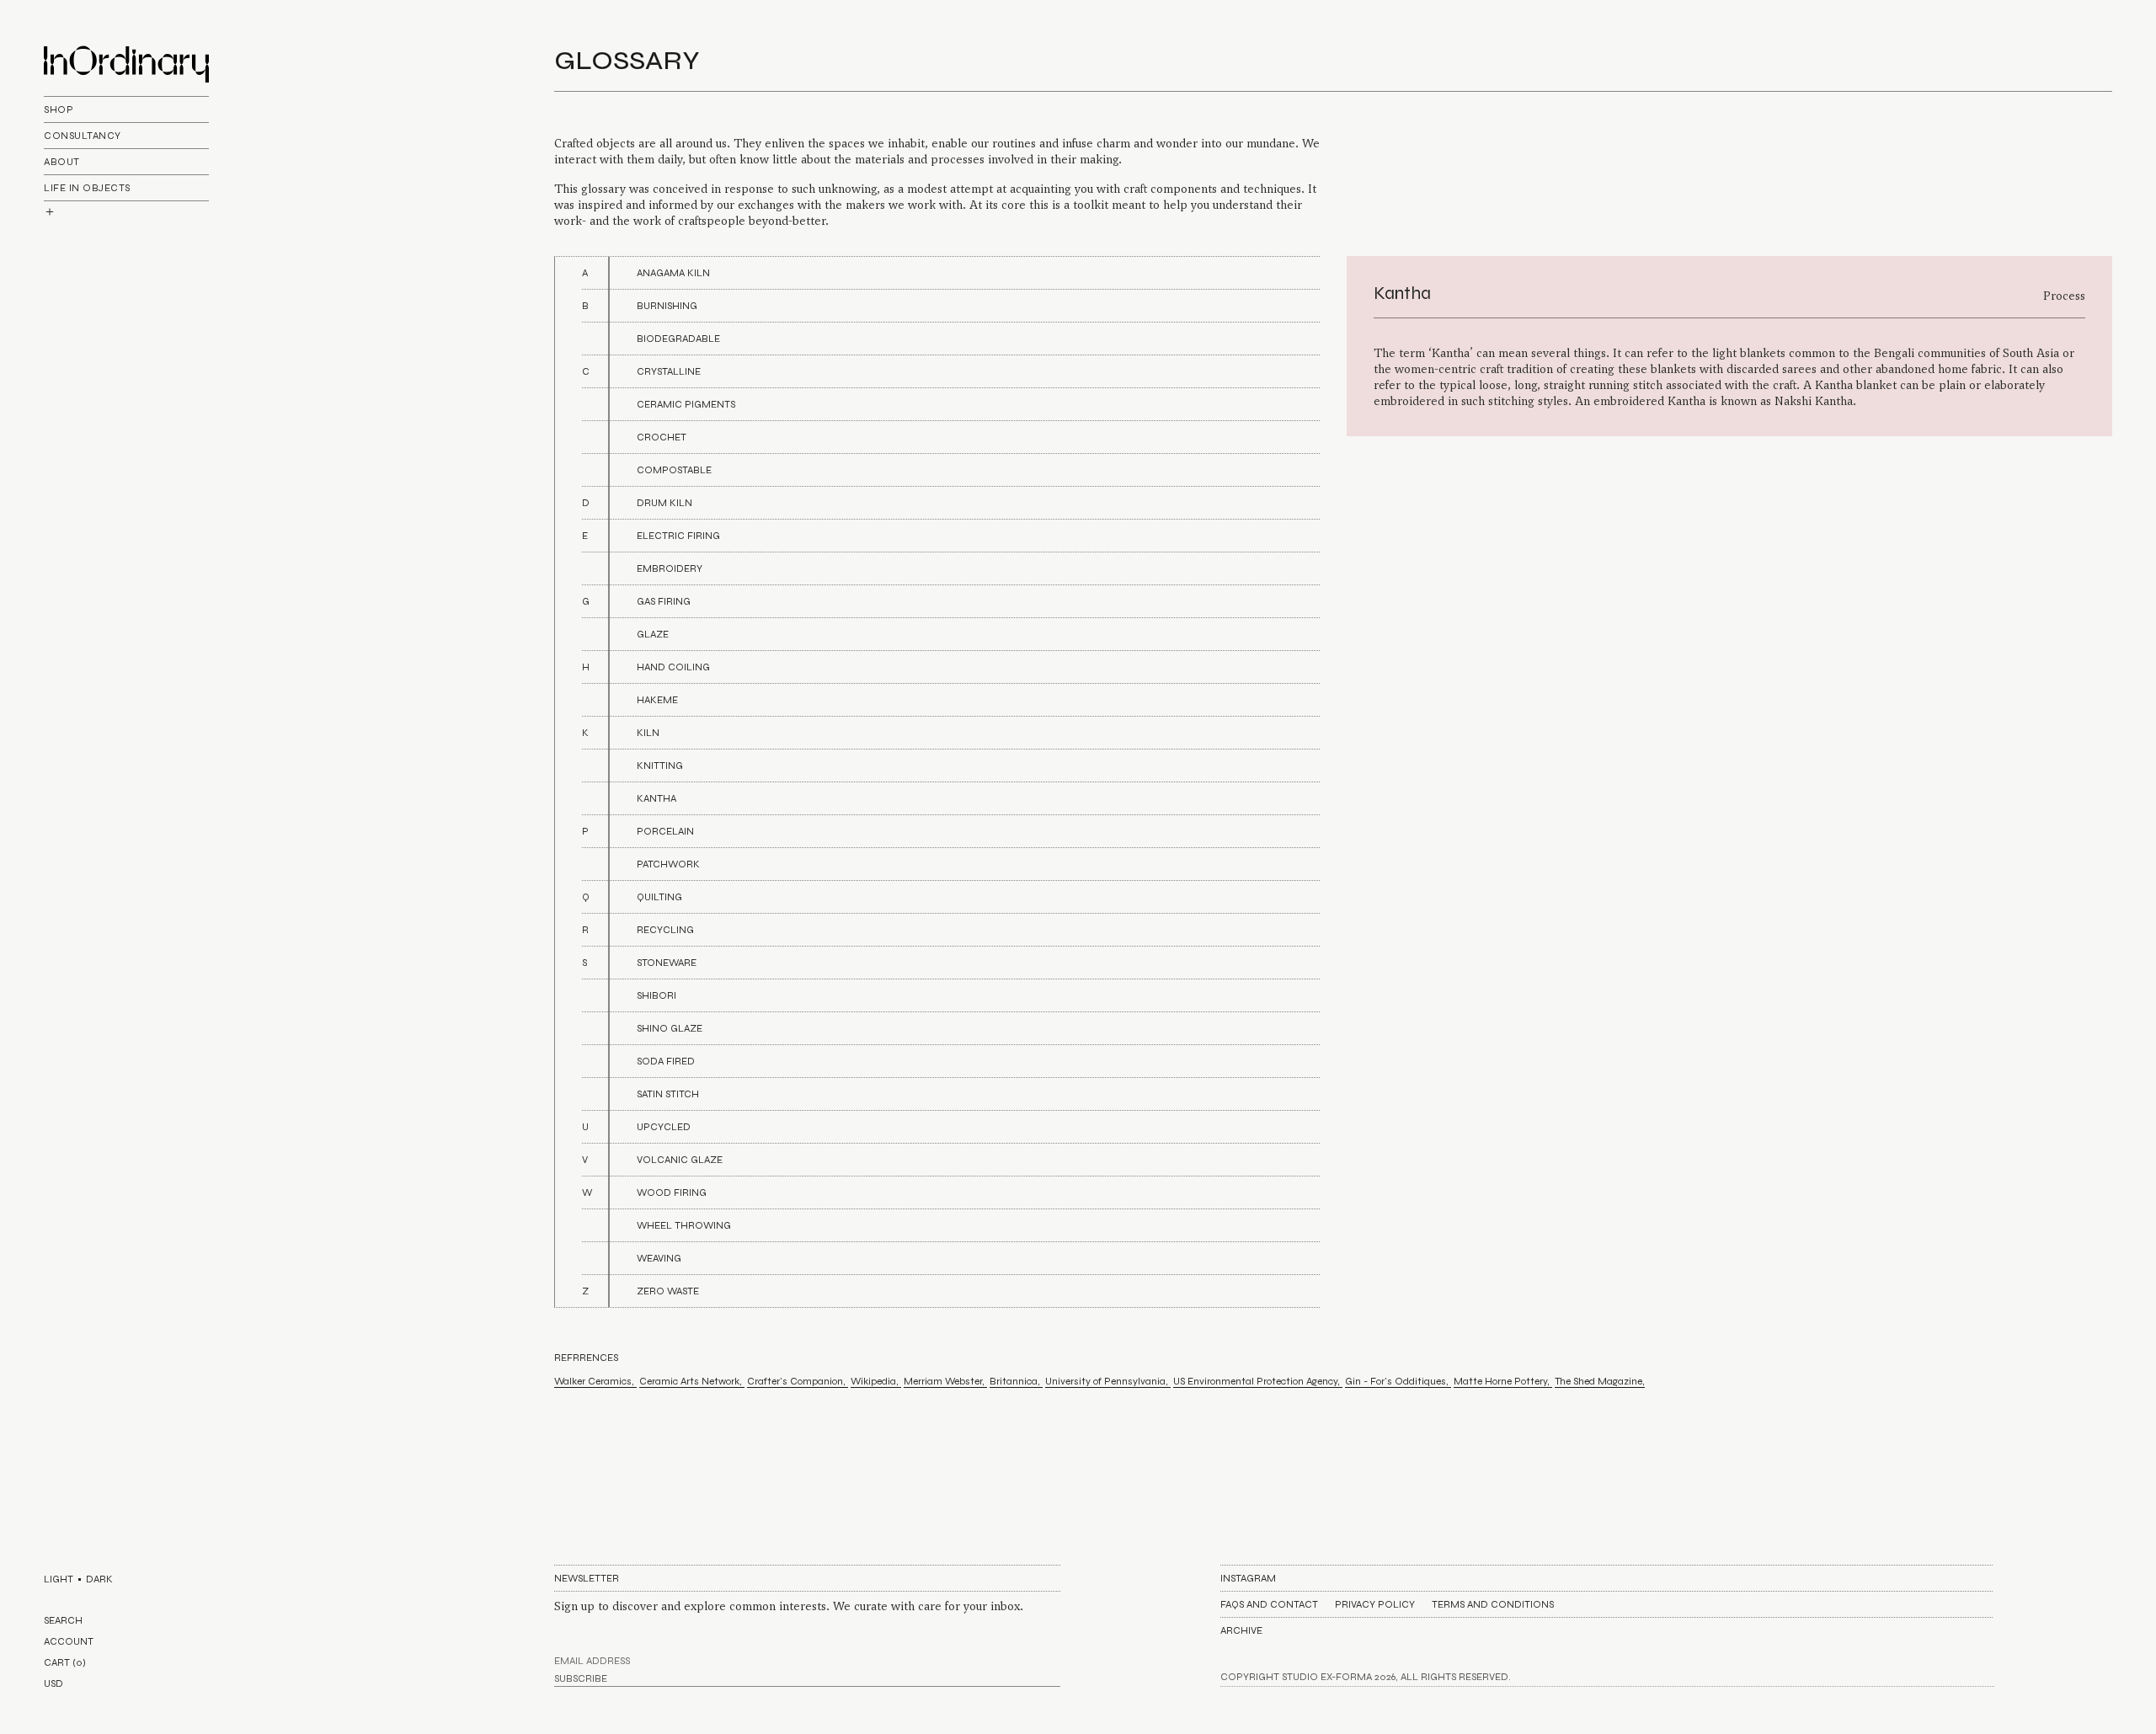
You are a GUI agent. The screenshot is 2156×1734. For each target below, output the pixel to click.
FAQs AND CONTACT (1269, 1604)
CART (65, 1662)
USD (53, 1683)
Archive (1241, 1630)
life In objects (87, 188)
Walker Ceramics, (595, 1381)
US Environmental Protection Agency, (1258, 1381)
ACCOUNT (69, 1641)
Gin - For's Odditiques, (1398, 1381)
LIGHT (59, 1579)
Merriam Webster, (945, 1381)
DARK (99, 1579)
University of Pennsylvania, (1108, 1381)
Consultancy (83, 136)
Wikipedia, (876, 1381)
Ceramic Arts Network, (692, 1381)
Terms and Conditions (1493, 1604)
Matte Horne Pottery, (1503, 1381)
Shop (59, 109)
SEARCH (63, 1620)
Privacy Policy (1375, 1604)
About (62, 162)
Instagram (1248, 1578)
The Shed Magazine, (1600, 1381)
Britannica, (1016, 1381)
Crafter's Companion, (798, 1381)
